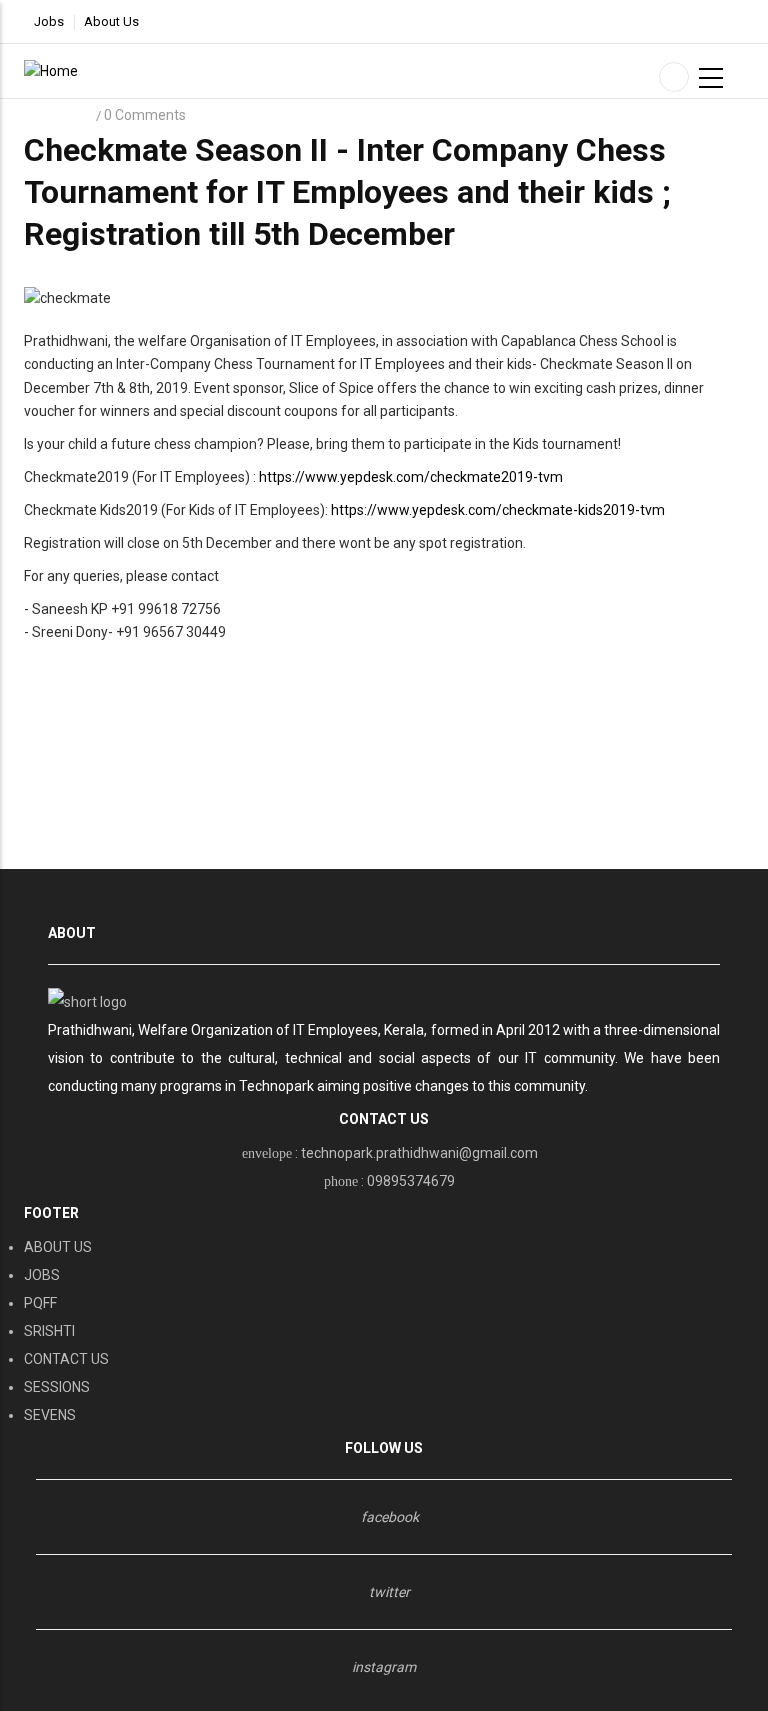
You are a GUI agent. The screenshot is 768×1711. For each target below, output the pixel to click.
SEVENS (50, 1415)
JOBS (42, 1275)
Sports (58, 115)
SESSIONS (57, 1387)
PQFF (40, 1303)
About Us (111, 21)
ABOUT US (58, 1247)
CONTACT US (66, 1359)
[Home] (51, 70)
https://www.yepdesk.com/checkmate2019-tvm (411, 477)
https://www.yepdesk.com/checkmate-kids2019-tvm (498, 510)
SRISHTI (49, 1331)
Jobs (49, 21)
